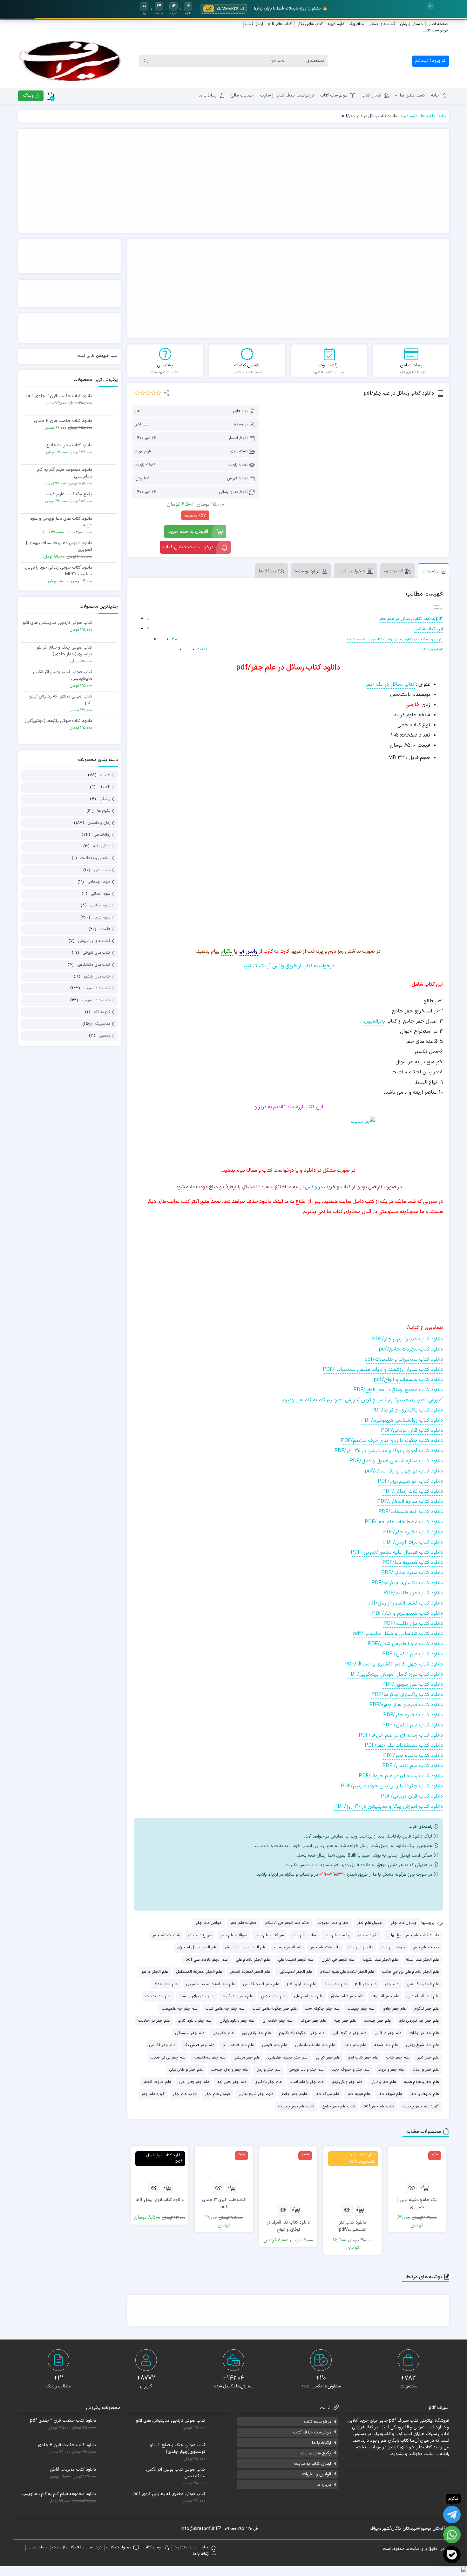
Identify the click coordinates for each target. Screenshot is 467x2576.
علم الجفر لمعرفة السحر (250, 1972)
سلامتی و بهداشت (95, 858)
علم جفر (392, 1984)
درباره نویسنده (308, 571)
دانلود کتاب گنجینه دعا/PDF (413, 1563)
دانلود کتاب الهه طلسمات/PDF (411, 1512)
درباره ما (324, 2485)
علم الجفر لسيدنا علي (296, 1960)
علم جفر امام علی (308, 1996)
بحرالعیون (375, 1021)
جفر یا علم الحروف (333, 1923)
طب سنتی (102, 870)
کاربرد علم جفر (153, 2094)
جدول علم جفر (370, 1923)
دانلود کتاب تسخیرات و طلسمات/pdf (404, 1359)
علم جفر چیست (377, 2021)
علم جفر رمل (223, 2033)
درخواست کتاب (435, 30)
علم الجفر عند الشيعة (380, 1960)
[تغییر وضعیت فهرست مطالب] (438, 609)
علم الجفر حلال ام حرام (197, 1947)
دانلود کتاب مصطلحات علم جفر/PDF (404, 1522)
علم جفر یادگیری (268, 2082)
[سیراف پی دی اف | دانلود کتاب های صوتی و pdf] (70, 61)
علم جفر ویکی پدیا (347, 2082)
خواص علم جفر (209, 1923)
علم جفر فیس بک (199, 2045)
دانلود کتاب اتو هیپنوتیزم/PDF (410, 1481)
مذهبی (105, 1036)
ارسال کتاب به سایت (313, 2464)
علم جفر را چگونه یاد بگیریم (302, 2033)
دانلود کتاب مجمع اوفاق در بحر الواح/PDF (398, 1390)
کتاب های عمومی (96, 1000)
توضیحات (430, 571)
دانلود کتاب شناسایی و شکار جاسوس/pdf (398, 1634)
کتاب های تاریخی (96, 953)
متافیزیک (356, 24)
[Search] (146, 61)
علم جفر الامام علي (423, 1996)
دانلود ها (428, 116)
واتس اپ (308, 1187)
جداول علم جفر (404, 1923)
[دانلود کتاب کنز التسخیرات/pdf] (352, 2176)
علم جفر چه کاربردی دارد (419, 2021)
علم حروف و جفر (424, 2094)
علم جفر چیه (345, 2021)
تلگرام (227, 951)
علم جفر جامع (394, 2009)
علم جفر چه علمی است (225, 2009)
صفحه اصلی (437, 24)
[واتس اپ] (401, 1890)
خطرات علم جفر (244, 1923)
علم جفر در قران (388, 2033)
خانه (435, 95)
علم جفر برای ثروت (237, 1996)
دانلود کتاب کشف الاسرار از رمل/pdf (405, 1603)
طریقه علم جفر (393, 1947)
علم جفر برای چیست (196, 1996)
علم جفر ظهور (355, 2045)
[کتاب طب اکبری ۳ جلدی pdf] (224, 2164)
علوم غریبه (336, 24)
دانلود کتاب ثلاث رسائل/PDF (413, 1492)
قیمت (424, 745)
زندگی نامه (102, 846)
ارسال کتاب (254, 24)
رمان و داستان (99, 823)
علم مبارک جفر (327, 2094)
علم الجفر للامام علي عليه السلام (347, 1972)
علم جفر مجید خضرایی (288, 2058)
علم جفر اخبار (335, 1984)
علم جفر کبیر (428, 2058)
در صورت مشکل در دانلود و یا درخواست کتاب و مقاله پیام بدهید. (394, 639)
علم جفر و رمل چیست (230, 2070)
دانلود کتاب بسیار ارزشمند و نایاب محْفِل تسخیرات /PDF (383, 1370)
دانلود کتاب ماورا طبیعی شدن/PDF (405, 1644)
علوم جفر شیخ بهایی (256, 2094)
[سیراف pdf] (234, 181)
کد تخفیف (393, 571)
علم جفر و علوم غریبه (421, 2082)
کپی (209, 9)
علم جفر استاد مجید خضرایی (210, 1984)
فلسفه (105, 929)
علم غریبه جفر (359, 2094)
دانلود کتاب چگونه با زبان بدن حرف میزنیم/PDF (392, 1441)
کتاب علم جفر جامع (339, 2106)
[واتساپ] (452, 2535)
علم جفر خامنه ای (277, 2021)
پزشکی (105, 799)
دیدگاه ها (267, 571)
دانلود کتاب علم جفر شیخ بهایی (413, 1935)
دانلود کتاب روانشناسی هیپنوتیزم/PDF (402, 1420)
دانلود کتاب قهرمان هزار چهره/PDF (406, 1705)
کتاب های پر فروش (94, 941)
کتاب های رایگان (310, 24)
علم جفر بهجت (158, 1996)
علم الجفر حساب (288, 1947)
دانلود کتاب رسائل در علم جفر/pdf (411, 619)
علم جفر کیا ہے (328, 2058)
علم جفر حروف (313, 2021)
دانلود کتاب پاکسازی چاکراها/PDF (407, 1410)
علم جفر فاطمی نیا (238, 2045)
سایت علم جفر (304, 1935)
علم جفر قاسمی (162, 2045)
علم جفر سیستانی (190, 2033)
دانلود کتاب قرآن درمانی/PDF (412, 1431)
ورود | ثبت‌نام (428, 61)
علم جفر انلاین (273, 1996)
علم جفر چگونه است (322, 2009)
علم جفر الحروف (385, 1996)
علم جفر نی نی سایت (168, 2058)
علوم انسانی (101, 894)
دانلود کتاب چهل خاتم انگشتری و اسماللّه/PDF (394, 1664)
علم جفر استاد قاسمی (261, 1984)
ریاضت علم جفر (337, 1935)
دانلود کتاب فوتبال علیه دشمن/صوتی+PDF (397, 1552)
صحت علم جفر (426, 1947)
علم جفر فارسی (274, 2045)
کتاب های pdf (280, 24)
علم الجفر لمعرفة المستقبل (199, 1972)
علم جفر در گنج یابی (349, 2033)
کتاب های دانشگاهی (94, 965)
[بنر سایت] (288, 1137)
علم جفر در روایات (424, 2033)
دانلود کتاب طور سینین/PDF (413, 1685)
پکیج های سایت (316, 2453)
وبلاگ (29, 96)
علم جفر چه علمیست (179, 2009)
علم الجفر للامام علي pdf (206, 1960)
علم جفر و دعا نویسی (306, 2070)
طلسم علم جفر (360, 1947)
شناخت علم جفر (166, 1935)
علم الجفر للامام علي (253, 1960)
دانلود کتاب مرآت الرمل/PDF (413, 1542)
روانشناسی (102, 835)
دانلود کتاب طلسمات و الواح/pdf (408, 1380)
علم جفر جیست (361, 2009)
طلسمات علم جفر (325, 1947)
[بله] (452, 2555)
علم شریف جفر (390, 2094)
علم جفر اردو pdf (301, 1984)
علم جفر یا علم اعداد (307, 2082)
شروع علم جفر (200, 1935)
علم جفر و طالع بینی (186, 2070)
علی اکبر (142, 424)
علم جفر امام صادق (347, 1996)
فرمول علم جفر (218, 2094)
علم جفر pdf (366, 1984)
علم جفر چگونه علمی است (275, 2009)
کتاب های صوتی (382, 24)
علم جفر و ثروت (391, 2070)
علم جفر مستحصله (209, 2058)
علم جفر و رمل (268, 2070)
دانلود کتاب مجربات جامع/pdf (411, 1349)
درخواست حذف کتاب (312, 2432)
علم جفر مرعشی (247, 2058)
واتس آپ (248, 951)
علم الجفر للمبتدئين (295, 1972)
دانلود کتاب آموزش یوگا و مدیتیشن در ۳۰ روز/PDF (389, 1451)
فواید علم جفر (185, 2094)
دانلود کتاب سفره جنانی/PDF (412, 1573)
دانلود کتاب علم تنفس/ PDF (413, 1654)
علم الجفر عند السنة (422, 1960)
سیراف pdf (399, 2421)
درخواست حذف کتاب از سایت (287, 95)
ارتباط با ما (208, 95)
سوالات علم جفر (233, 1935)
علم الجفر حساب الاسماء (246, 1947)
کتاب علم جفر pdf (379, 2106)
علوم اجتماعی (99, 882)
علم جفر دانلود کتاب (195, 2021)
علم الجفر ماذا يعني (423, 1984)
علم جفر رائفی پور (256, 2033)
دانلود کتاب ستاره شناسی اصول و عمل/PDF (396, 1461)
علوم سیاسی (100, 906)
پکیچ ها (104, 811)
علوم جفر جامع (294, 2094)
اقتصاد (105, 787)
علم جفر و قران (383, 2082)
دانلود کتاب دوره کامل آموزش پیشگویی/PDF (395, 1674)
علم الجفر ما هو (155, 1972)
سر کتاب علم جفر (269, 1935)
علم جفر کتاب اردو (363, 2058)
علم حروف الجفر (157, 2082)
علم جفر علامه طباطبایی (315, 2045)
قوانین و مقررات (317, 2474)
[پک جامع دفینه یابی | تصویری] (417, 2164)
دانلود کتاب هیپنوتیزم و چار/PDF (407, 1339)
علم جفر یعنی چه (232, 2082)
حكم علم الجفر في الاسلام (287, 1923)
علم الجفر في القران (338, 1960)
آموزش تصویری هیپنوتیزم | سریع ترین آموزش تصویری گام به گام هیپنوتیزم (363, 1400)
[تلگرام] (327, 1890)
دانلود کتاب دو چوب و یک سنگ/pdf (404, 1471)
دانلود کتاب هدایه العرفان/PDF (410, 1502)
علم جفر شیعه (386, 2045)
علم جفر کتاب (398, 2058)
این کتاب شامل (429, 629)
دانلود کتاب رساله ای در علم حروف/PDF (401, 1735)
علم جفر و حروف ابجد (351, 2070)
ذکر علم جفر (368, 1935)
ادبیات (105, 776)
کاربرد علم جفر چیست (421, 2106)
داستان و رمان (411, 24)
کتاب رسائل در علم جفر (390, 684)
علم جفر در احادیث (154, 2021)
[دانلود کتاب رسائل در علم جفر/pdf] (355, 447)
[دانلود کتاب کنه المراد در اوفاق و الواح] (288, 2176)
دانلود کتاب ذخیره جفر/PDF (413, 1532)
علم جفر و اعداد (426, 2070)
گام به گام (102, 1012)
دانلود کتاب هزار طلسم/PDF (413, 1593)
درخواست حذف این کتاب (188, 547)
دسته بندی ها (412, 95)
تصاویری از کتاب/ (432, 650)
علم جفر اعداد (166, 1984)
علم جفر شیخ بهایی (422, 2045)
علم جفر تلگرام (426, 2009)
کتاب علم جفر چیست (296, 2106)
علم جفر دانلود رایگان (237, 2021)
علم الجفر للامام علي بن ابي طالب (410, 1972)
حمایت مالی (242, 95)
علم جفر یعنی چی (194, 2082)
